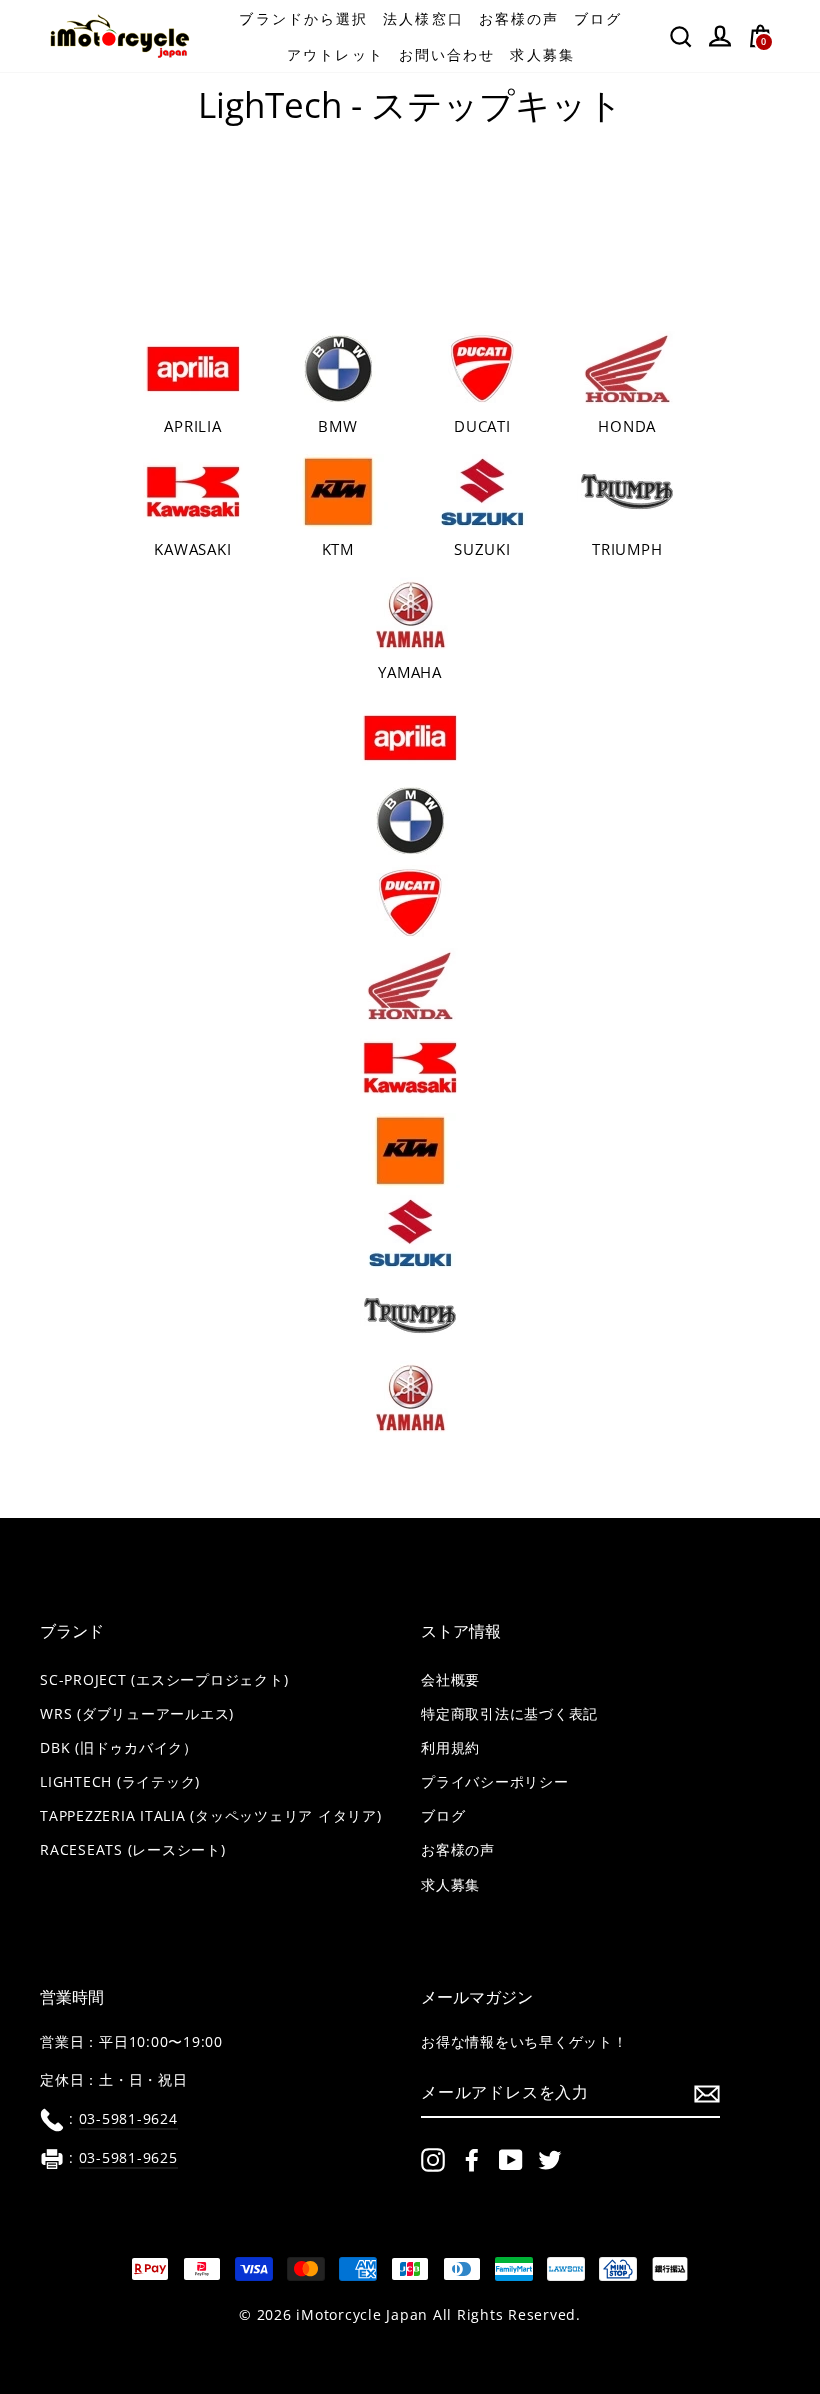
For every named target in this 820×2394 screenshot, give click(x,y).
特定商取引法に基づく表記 (509, 1714)
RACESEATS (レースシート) (133, 1850)
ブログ (598, 18)
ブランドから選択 (303, 18)
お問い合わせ (447, 54)
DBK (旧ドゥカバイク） (119, 1748)
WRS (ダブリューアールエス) (137, 1714)
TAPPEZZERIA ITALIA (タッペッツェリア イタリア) (211, 1816)
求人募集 (542, 54)
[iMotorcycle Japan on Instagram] (433, 2160)
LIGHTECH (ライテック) (120, 1782)
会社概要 (450, 1680)
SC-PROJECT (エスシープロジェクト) (164, 1680)
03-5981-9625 (128, 2158)
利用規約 (450, 1748)
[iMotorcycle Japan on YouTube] (511, 2160)
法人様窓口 (423, 18)
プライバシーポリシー (495, 1782)
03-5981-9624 (128, 2119)
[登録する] (707, 2093)
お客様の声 (519, 18)
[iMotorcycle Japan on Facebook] (472, 2160)
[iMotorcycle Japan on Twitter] (550, 2160)
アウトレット (335, 54)
